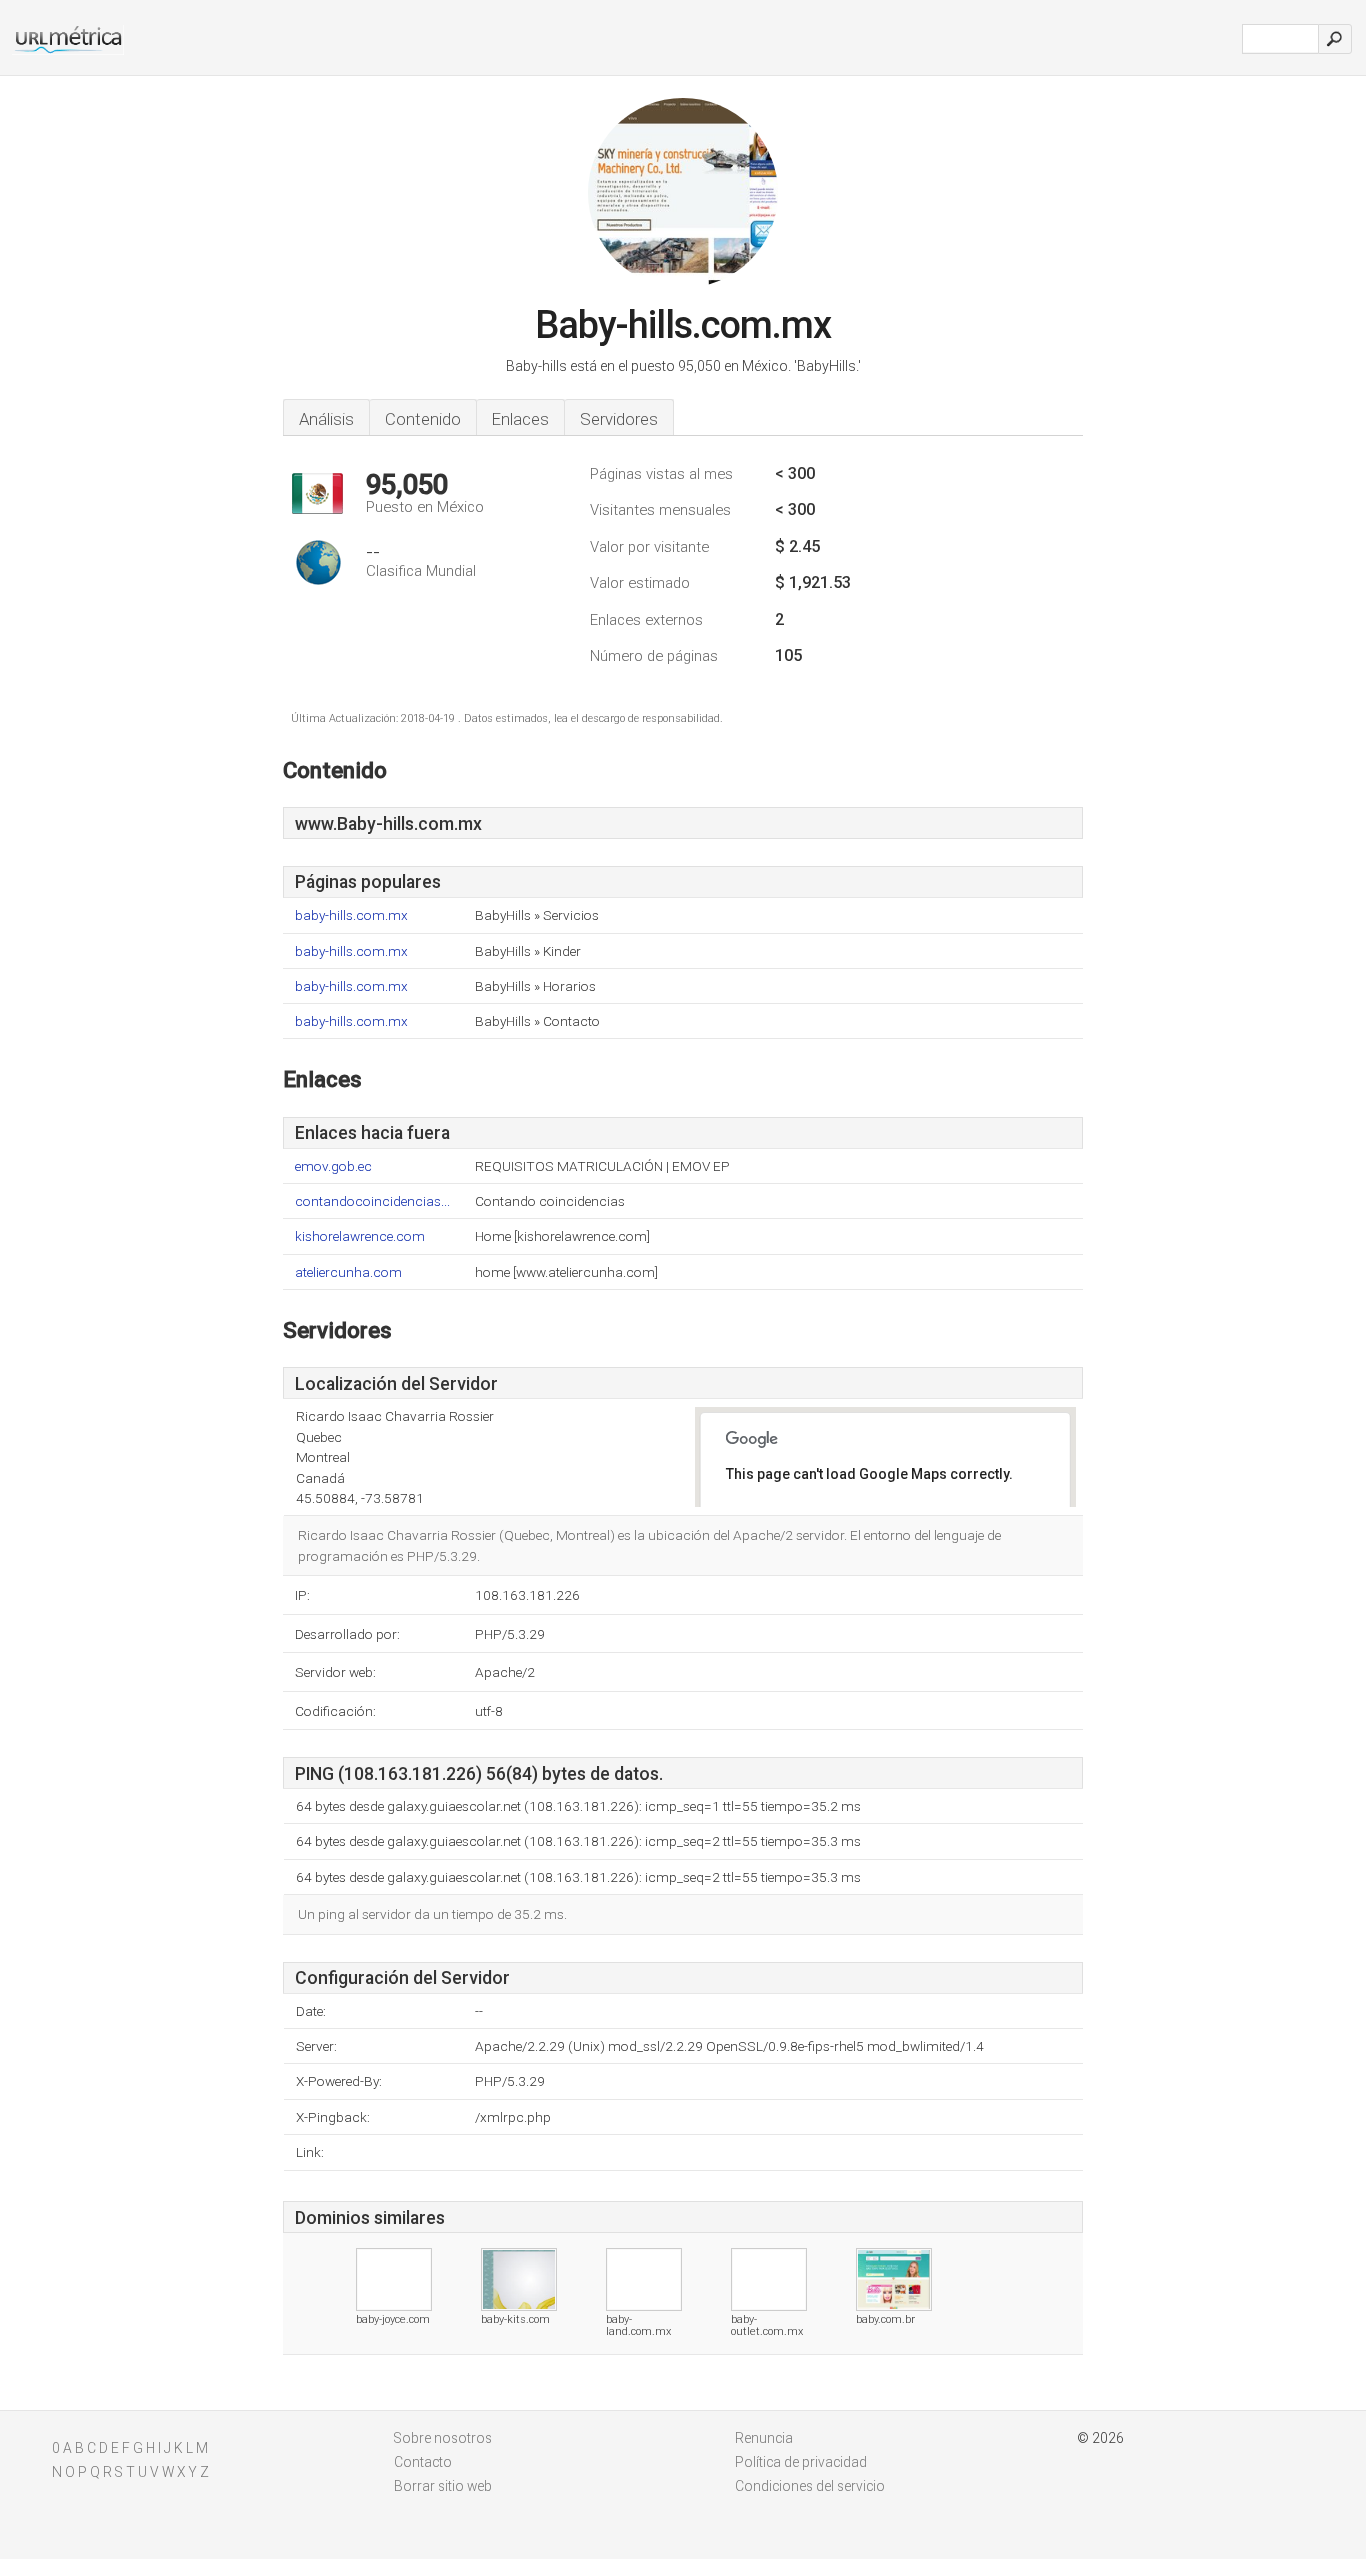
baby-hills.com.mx (351, 915)
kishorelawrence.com (360, 1236)
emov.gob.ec (333, 1166)
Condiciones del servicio (810, 2486)
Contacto (423, 2462)
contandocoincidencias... (372, 1201)
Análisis (326, 419)
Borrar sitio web (443, 2486)
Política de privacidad (801, 2462)
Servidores (619, 419)
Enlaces (520, 419)
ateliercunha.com (348, 1272)
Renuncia (764, 2438)
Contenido (423, 419)
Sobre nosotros (443, 2438)
